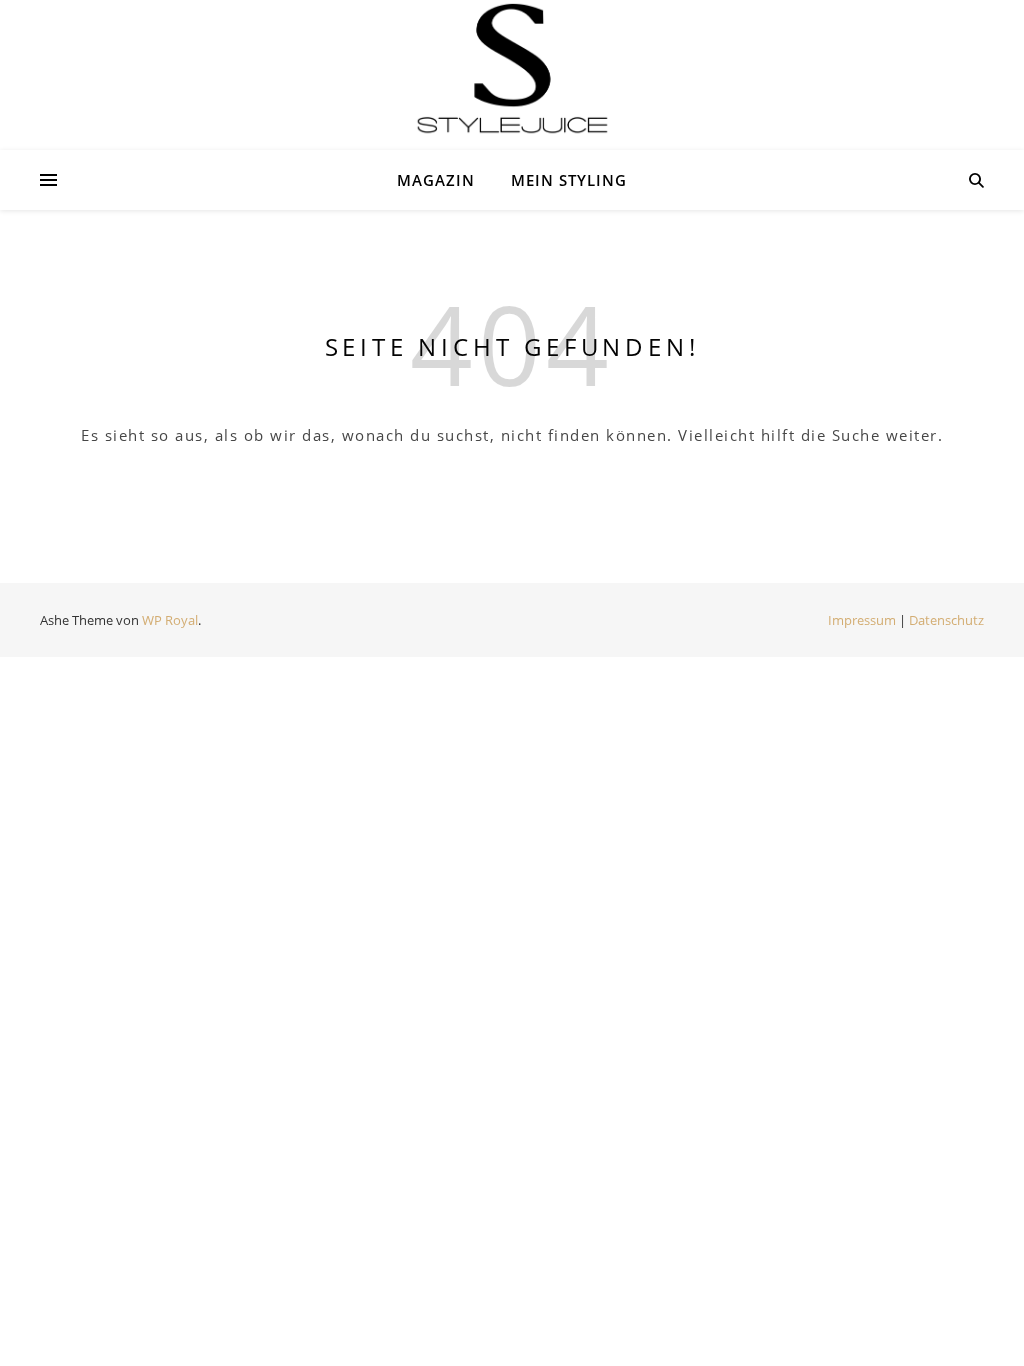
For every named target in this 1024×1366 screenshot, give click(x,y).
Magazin (436, 180)
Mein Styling (569, 180)
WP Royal (170, 620)
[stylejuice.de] (512, 69)
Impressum (862, 620)
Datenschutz (946, 620)
